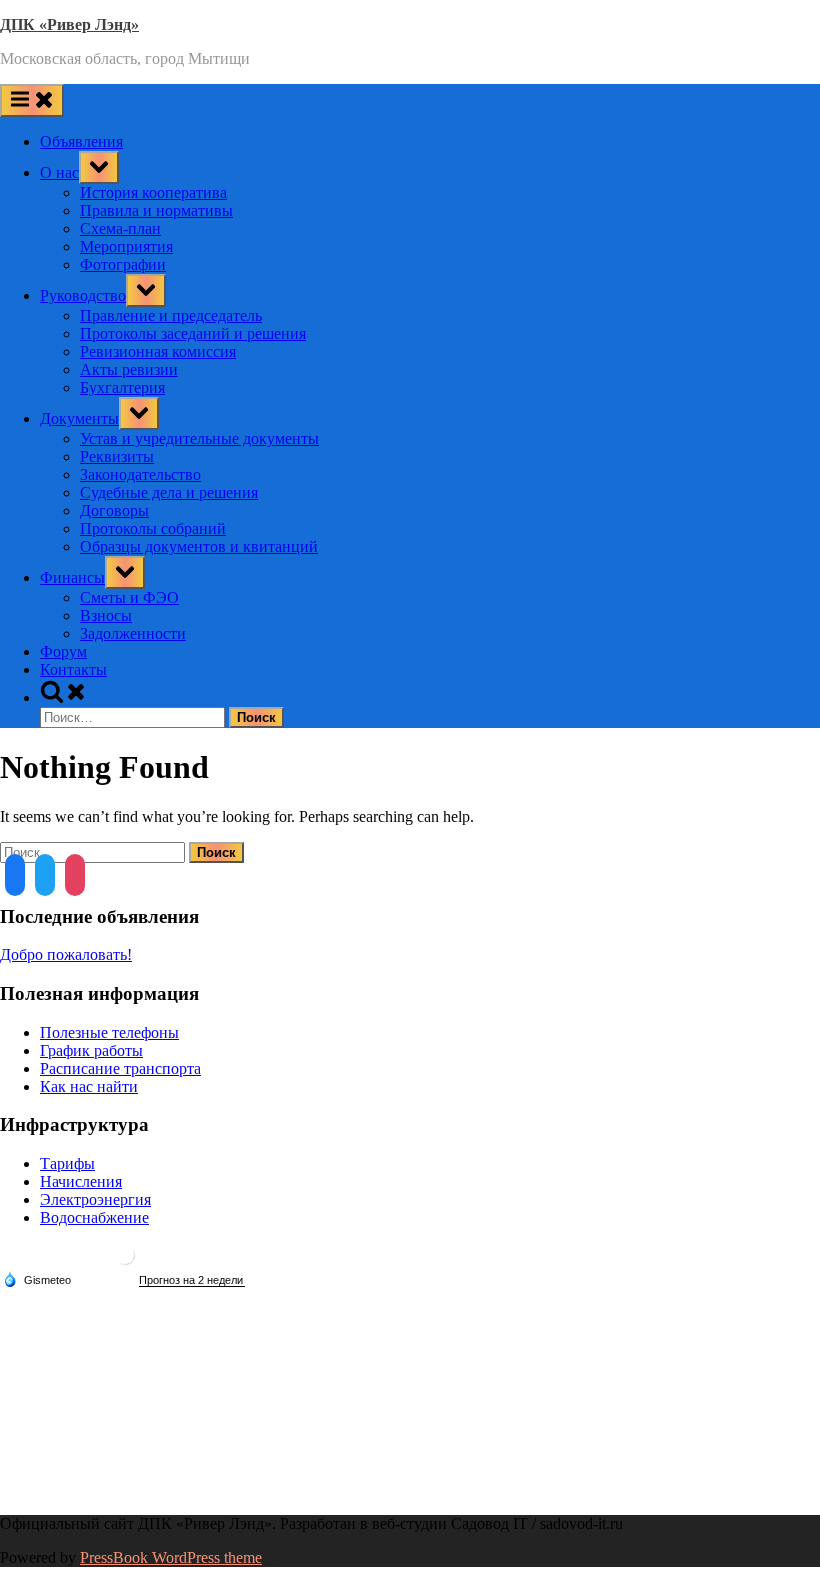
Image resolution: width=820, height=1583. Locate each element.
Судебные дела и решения (169, 492)
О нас (59, 172)
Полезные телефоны (109, 1032)
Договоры (114, 510)
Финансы (72, 577)
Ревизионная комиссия (158, 351)
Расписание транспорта (120, 1068)
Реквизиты (117, 456)
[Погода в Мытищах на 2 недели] (192, 1280)
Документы (79, 418)
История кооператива (153, 192)
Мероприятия (126, 246)
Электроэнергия (95, 1199)
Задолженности (133, 633)
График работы (91, 1050)
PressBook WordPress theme (171, 1557)
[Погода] (37, 1279)
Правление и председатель (171, 315)
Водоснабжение (94, 1217)
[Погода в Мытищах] (125, 1262)
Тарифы (67, 1163)
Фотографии (123, 264)
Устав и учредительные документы (199, 438)
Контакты (73, 669)
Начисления (81, 1181)
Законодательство (140, 474)
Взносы (106, 615)
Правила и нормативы (156, 210)
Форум (63, 651)
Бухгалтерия (122, 387)
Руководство (83, 295)
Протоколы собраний (153, 528)
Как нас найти (89, 1086)
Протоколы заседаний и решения (193, 333)
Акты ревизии (129, 369)
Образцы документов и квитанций (199, 546)
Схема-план (120, 228)
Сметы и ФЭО (129, 597)
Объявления (81, 141)
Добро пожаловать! (66, 954)
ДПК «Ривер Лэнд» (69, 24)
